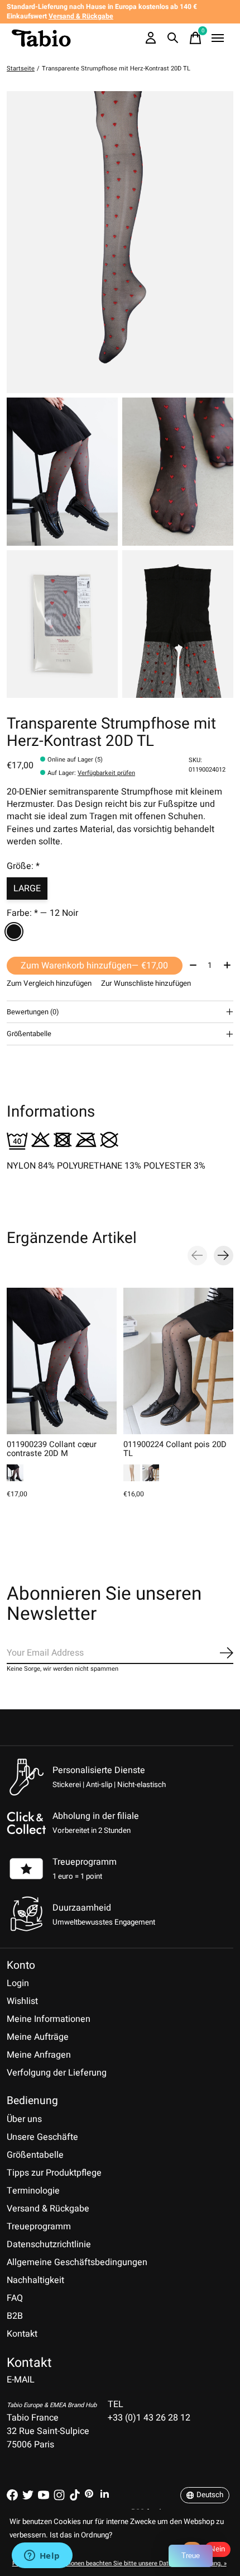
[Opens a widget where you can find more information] (42, 2556)
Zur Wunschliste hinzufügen (146, 984)
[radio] (14, 932)
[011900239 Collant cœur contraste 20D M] (62, 1361)
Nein (217, 2549)
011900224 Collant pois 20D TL (175, 1449)
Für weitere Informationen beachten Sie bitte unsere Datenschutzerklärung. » (119, 2563)
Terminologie (33, 2191)
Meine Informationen (49, 2019)
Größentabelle (35, 2155)
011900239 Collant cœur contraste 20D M (52, 1449)
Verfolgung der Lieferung (57, 2073)
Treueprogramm (85, 1862)
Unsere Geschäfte (42, 2137)
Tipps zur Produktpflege (54, 2173)
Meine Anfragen (39, 2055)
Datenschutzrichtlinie (49, 2244)
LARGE (27, 888)
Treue (191, 2556)
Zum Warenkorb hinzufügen (94, 966)
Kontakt (22, 2334)
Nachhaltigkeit (35, 2280)
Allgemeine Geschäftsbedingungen (77, 2262)
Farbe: (42, 913)
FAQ (15, 2298)
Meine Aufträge (38, 2037)
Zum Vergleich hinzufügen (49, 984)
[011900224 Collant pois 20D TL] (178, 1361)
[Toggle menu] (218, 38)
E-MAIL (21, 2380)
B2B (15, 2316)
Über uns (24, 2119)
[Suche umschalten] (173, 38)
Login (18, 1983)
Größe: (23, 866)
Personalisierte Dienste (99, 1770)
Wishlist (22, 2001)
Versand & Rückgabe (48, 2209)
